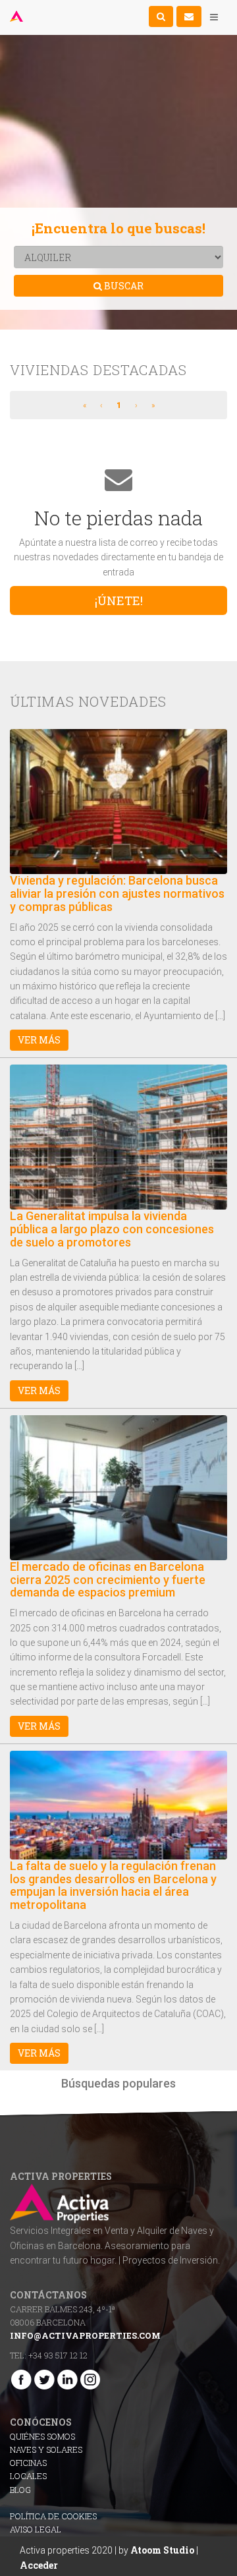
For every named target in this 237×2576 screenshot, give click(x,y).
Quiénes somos (42, 2436)
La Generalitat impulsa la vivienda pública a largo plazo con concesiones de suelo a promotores (112, 1229)
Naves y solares (46, 2449)
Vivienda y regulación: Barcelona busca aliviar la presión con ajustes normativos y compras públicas (117, 893)
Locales (28, 2476)
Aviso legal (36, 2529)
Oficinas (28, 2463)
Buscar (123, 286)
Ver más (39, 1040)
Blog (20, 2490)
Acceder (39, 2565)
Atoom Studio (162, 2550)
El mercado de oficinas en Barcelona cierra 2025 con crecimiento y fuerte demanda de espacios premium (108, 1580)
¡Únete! (119, 600)
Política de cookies (53, 2516)
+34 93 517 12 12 (58, 2355)
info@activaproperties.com (85, 2335)
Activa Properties (18, 16)
